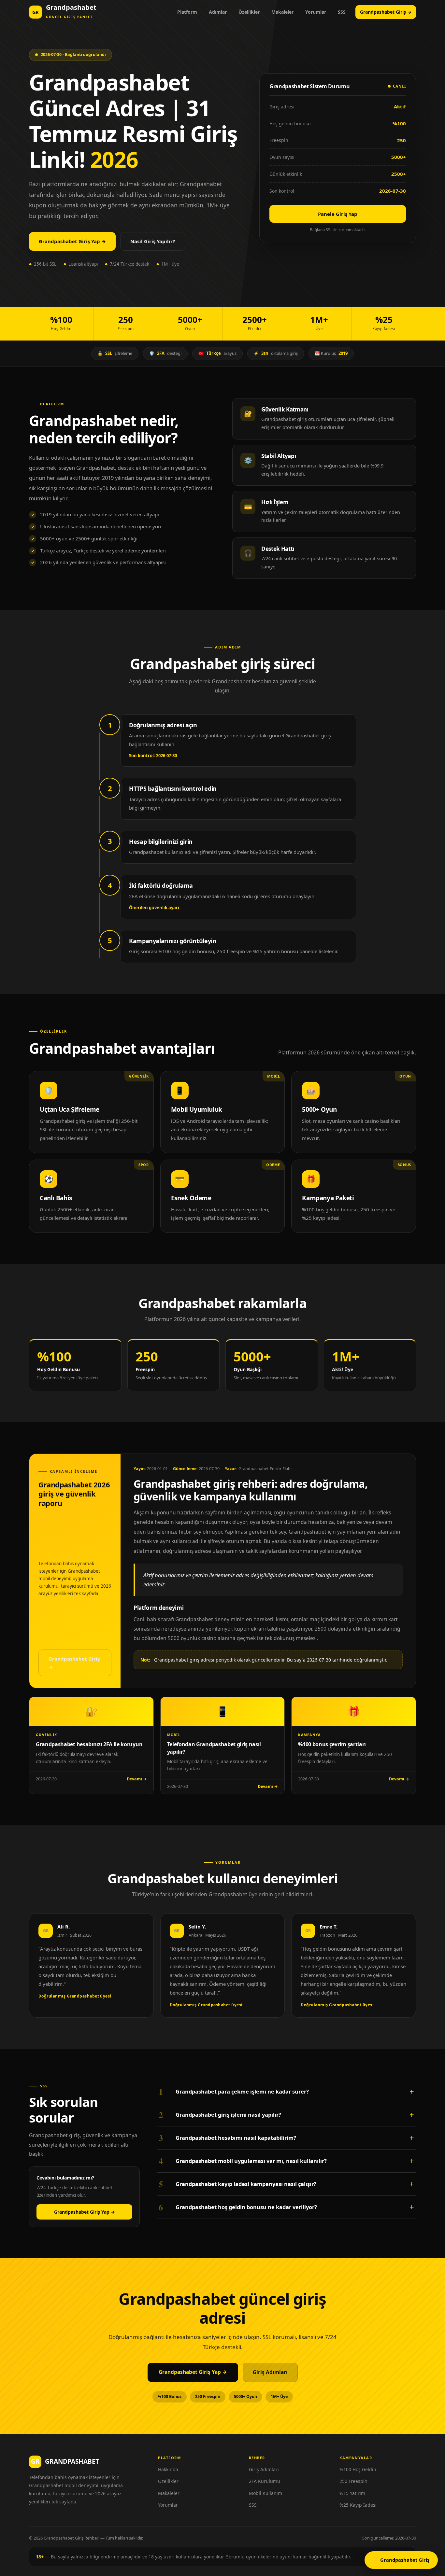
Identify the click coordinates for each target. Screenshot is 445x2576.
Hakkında (168, 2469)
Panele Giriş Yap (338, 214)
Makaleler (282, 12)
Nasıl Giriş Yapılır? (153, 241)
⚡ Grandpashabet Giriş (401, 2560)
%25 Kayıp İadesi (358, 2505)
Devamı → (137, 1779)
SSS (342, 12)
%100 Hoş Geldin (358, 2469)
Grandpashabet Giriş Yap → (72, 241)
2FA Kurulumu (265, 2481)
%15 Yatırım (352, 2493)
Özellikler (249, 12)
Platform (187, 12)
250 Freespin (353, 2481)
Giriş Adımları (270, 2372)
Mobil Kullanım (266, 2493)
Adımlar (218, 12)
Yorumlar (316, 12)
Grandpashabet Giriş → (386, 12)
